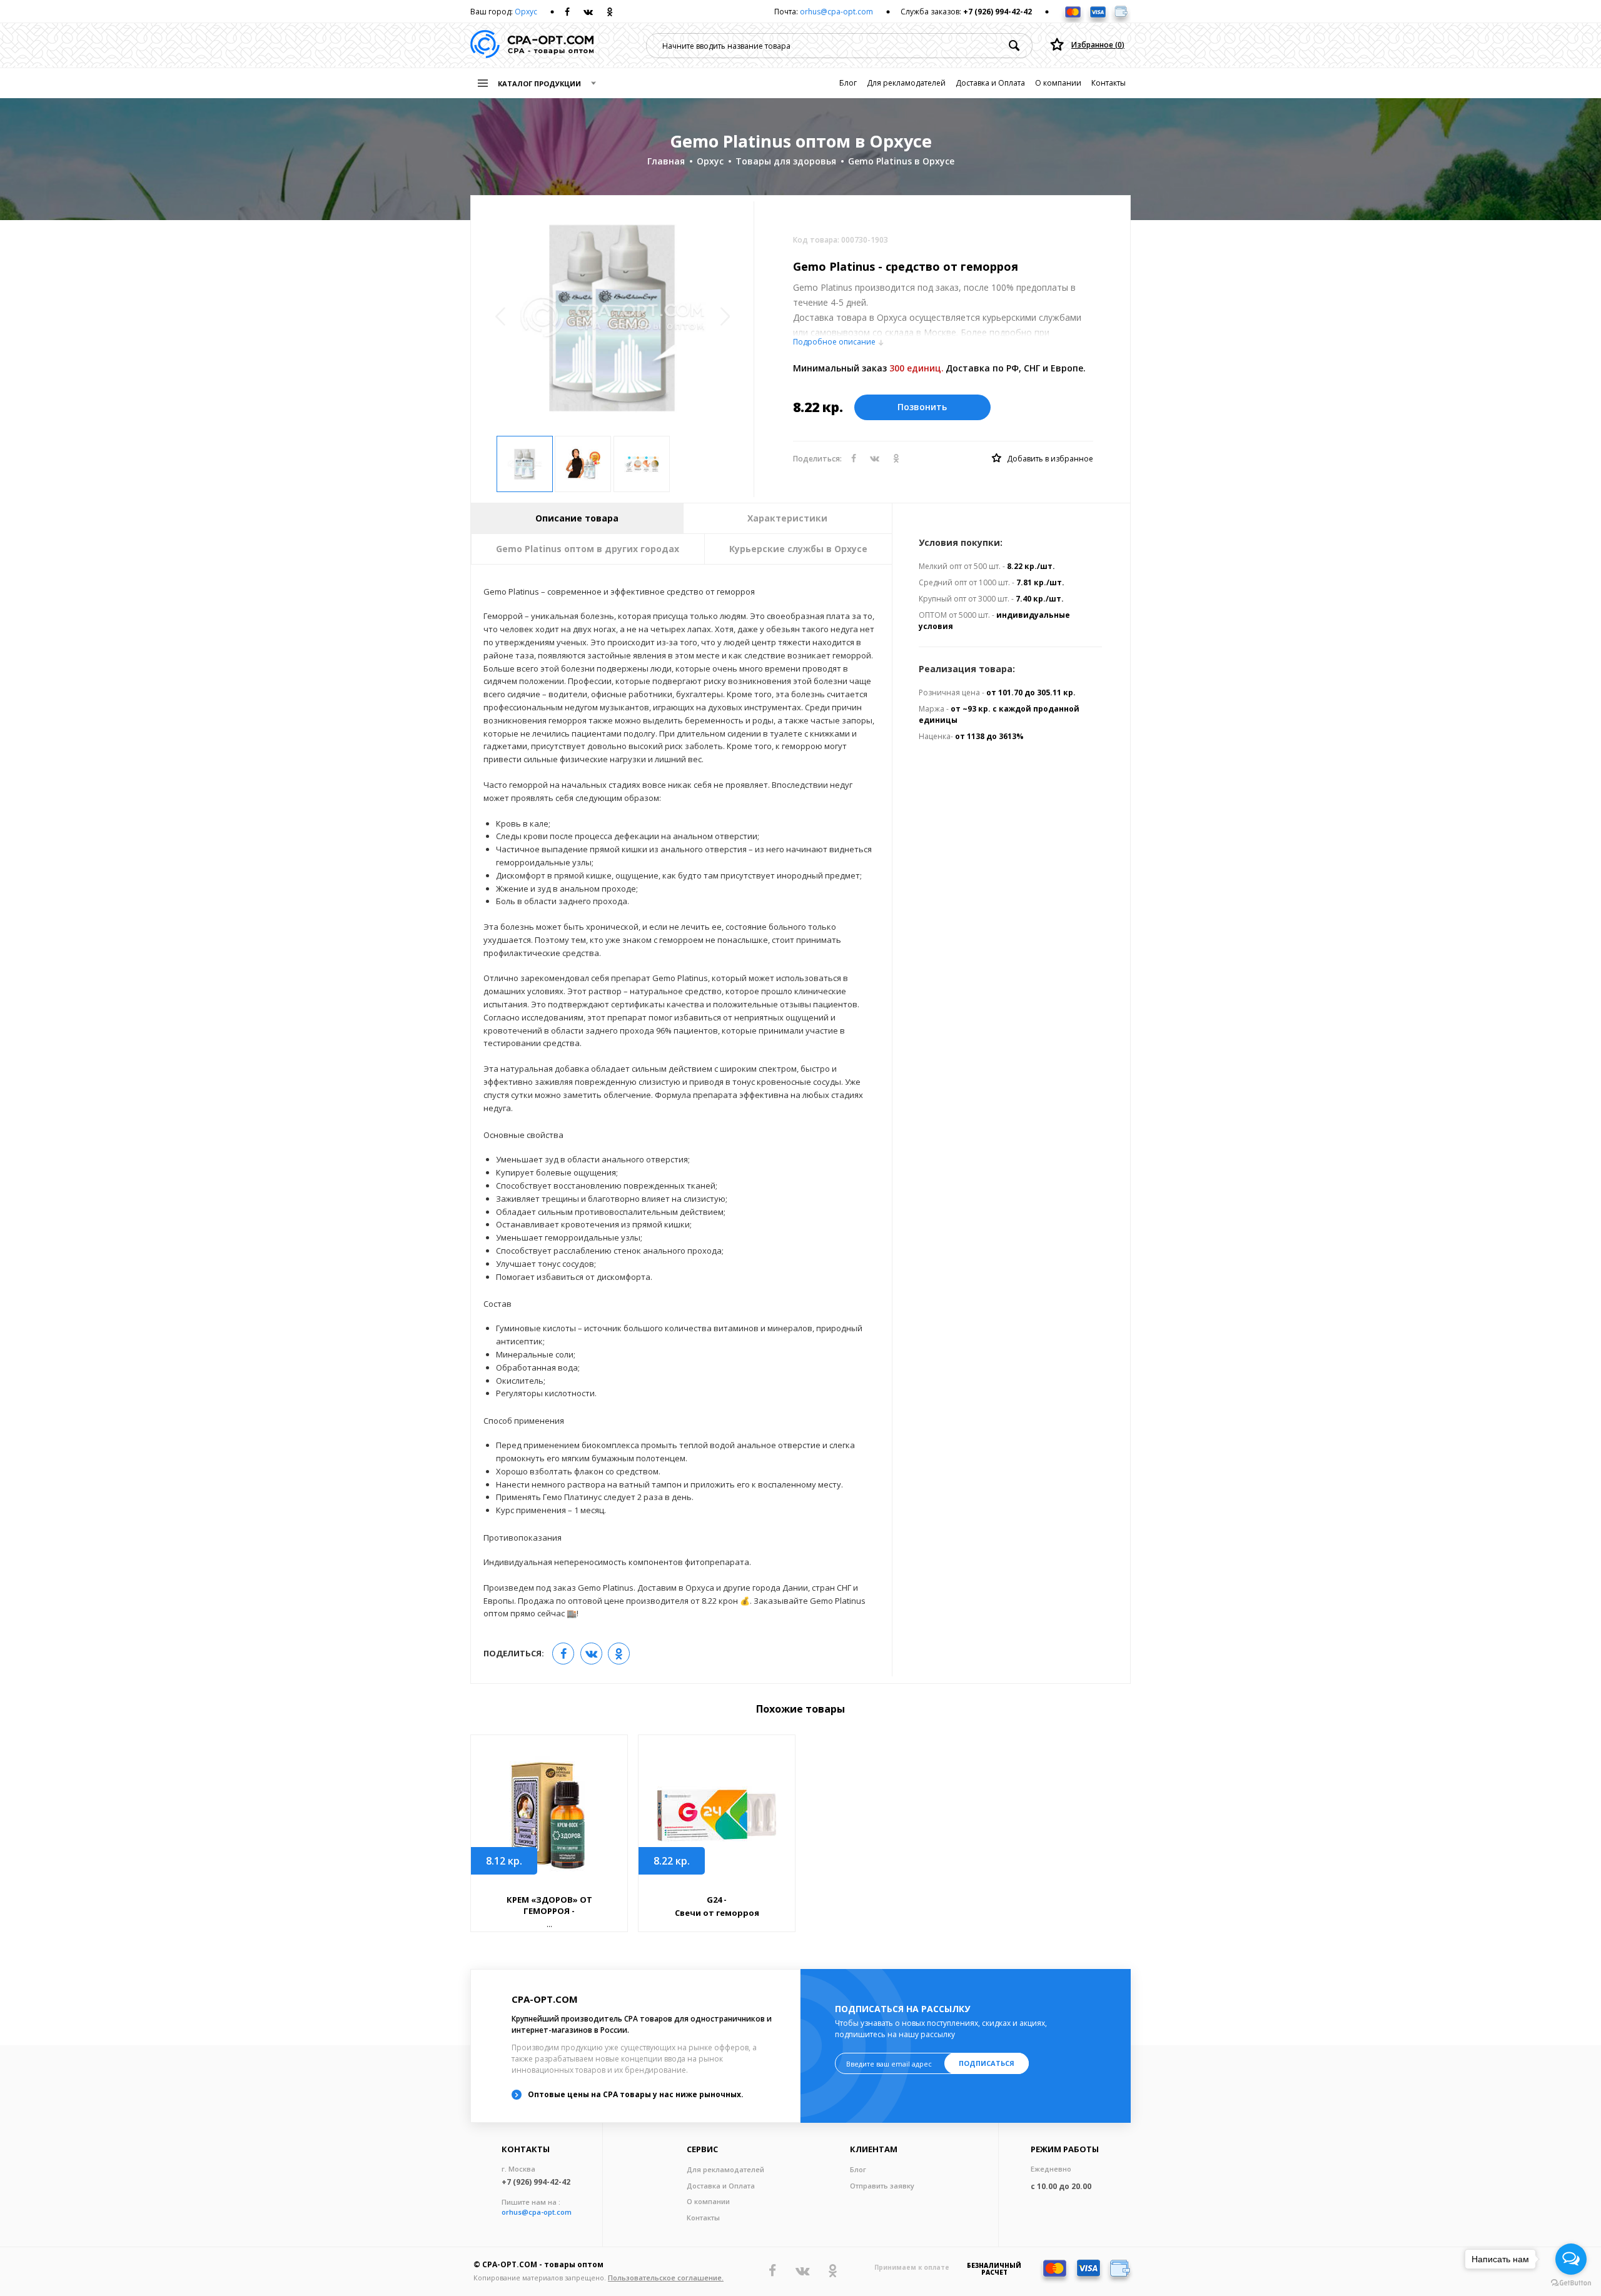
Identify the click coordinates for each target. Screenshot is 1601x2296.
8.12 (504, 1861)
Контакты (1109, 83)
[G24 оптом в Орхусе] (717, 1815)
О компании (1058, 83)
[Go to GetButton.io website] (1571, 2283)
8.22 (672, 1861)
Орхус (526, 12)
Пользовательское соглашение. (666, 2278)
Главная (666, 161)
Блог (848, 83)
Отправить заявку (882, 2186)
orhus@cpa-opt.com (836, 12)
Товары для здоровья (786, 161)
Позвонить (922, 407)
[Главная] (532, 45)
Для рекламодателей (906, 83)
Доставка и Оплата (990, 83)
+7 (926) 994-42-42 (997, 12)
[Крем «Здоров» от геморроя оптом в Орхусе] (549, 1815)
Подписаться (987, 2063)
